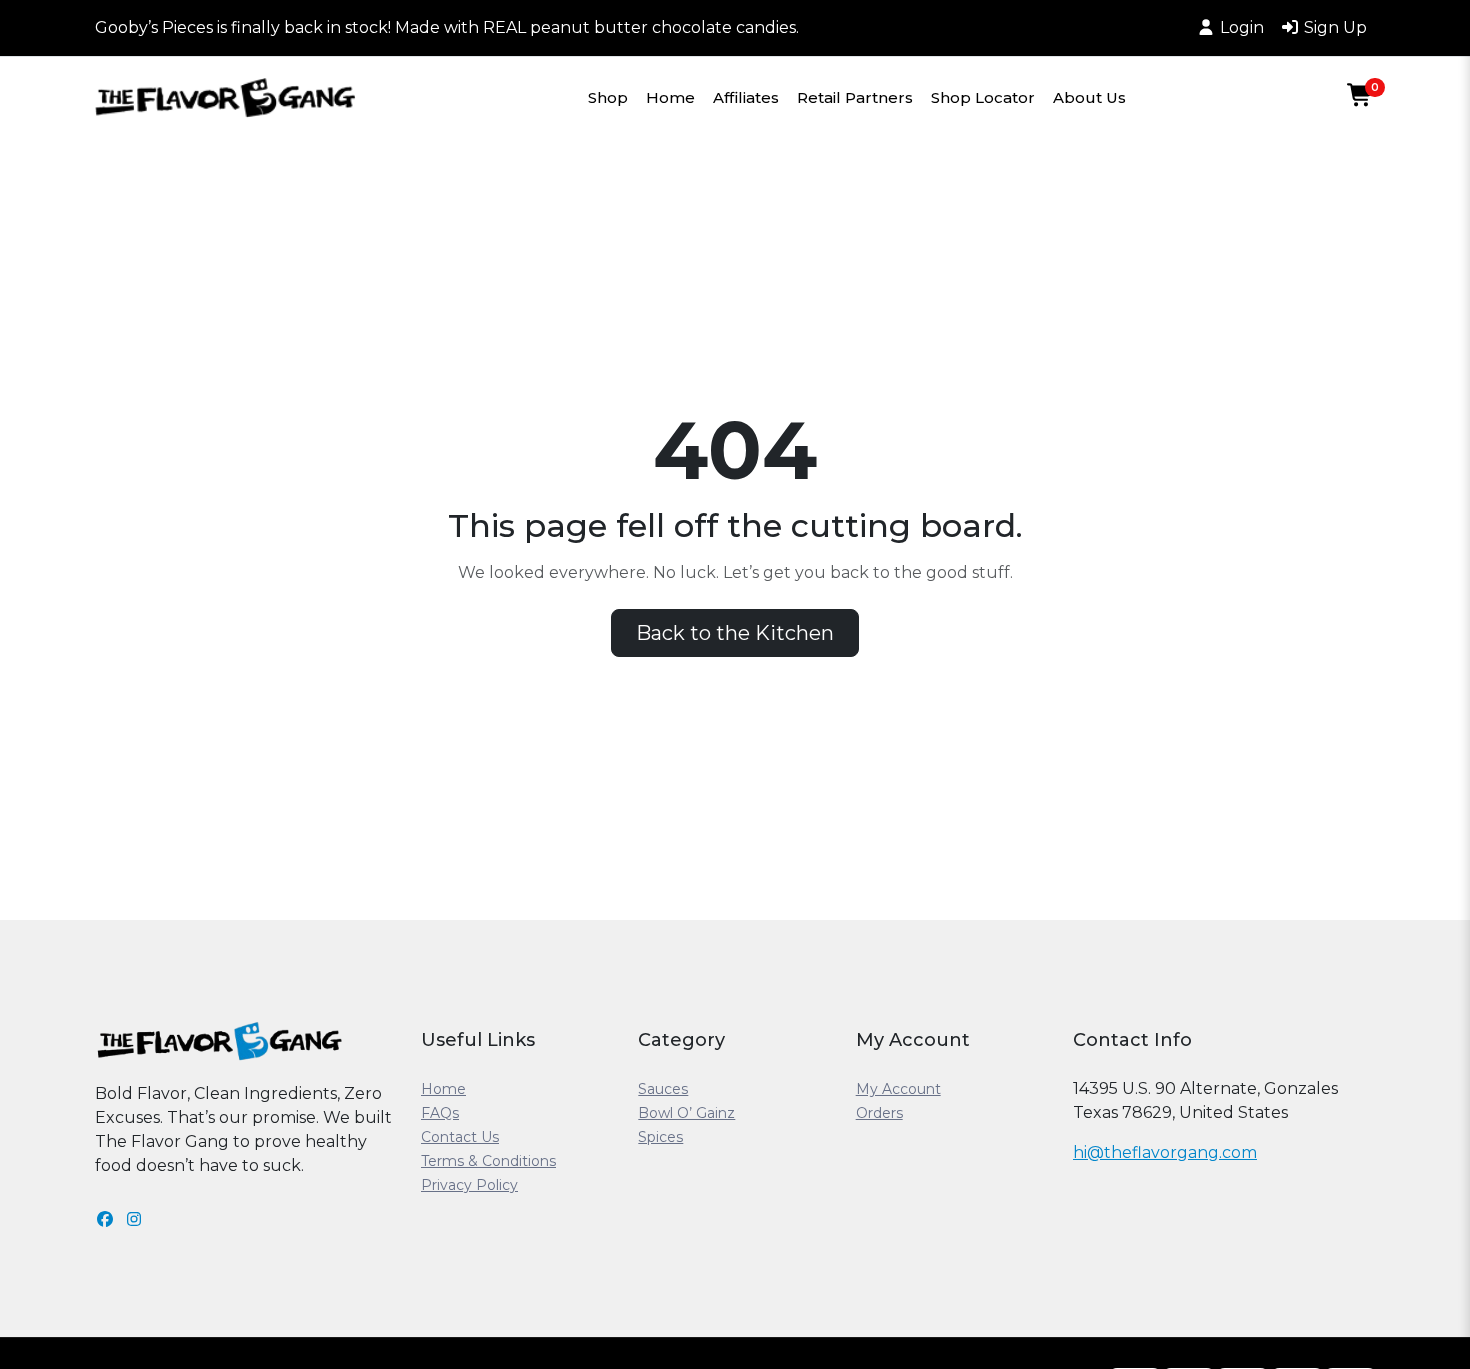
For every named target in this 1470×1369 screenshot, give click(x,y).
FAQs (440, 1113)
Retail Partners (855, 97)
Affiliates (746, 97)
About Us (1089, 97)
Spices (660, 1137)
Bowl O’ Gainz (686, 1113)
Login (1242, 27)
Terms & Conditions (488, 1161)
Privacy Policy (469, 1185)
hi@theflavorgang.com (1165, 1152)
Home (670, 97)
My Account (898, 1089)
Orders (879, 1113)
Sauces (663, 1089)
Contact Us (460, 1137)
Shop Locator (983, 97)
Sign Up (1335, 27)
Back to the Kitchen (735, 633)
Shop (608, 97)
